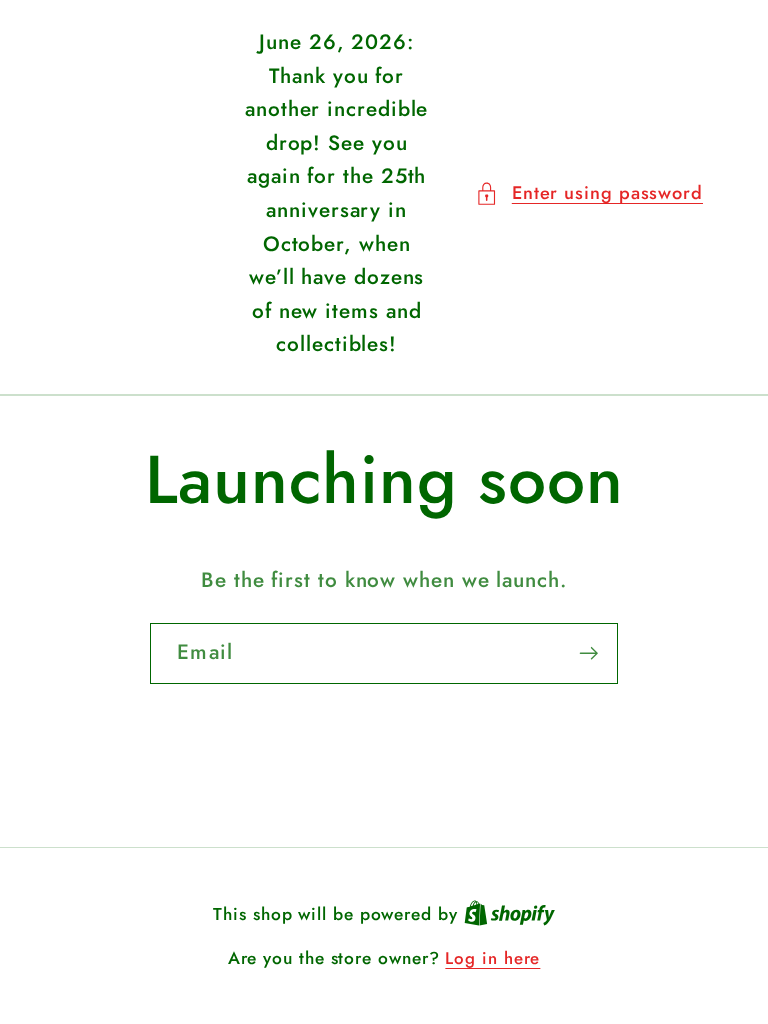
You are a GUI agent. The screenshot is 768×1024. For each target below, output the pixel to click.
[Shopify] (509, 914)
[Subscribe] (588, 653)
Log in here (492, 958)
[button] (589, 193)
